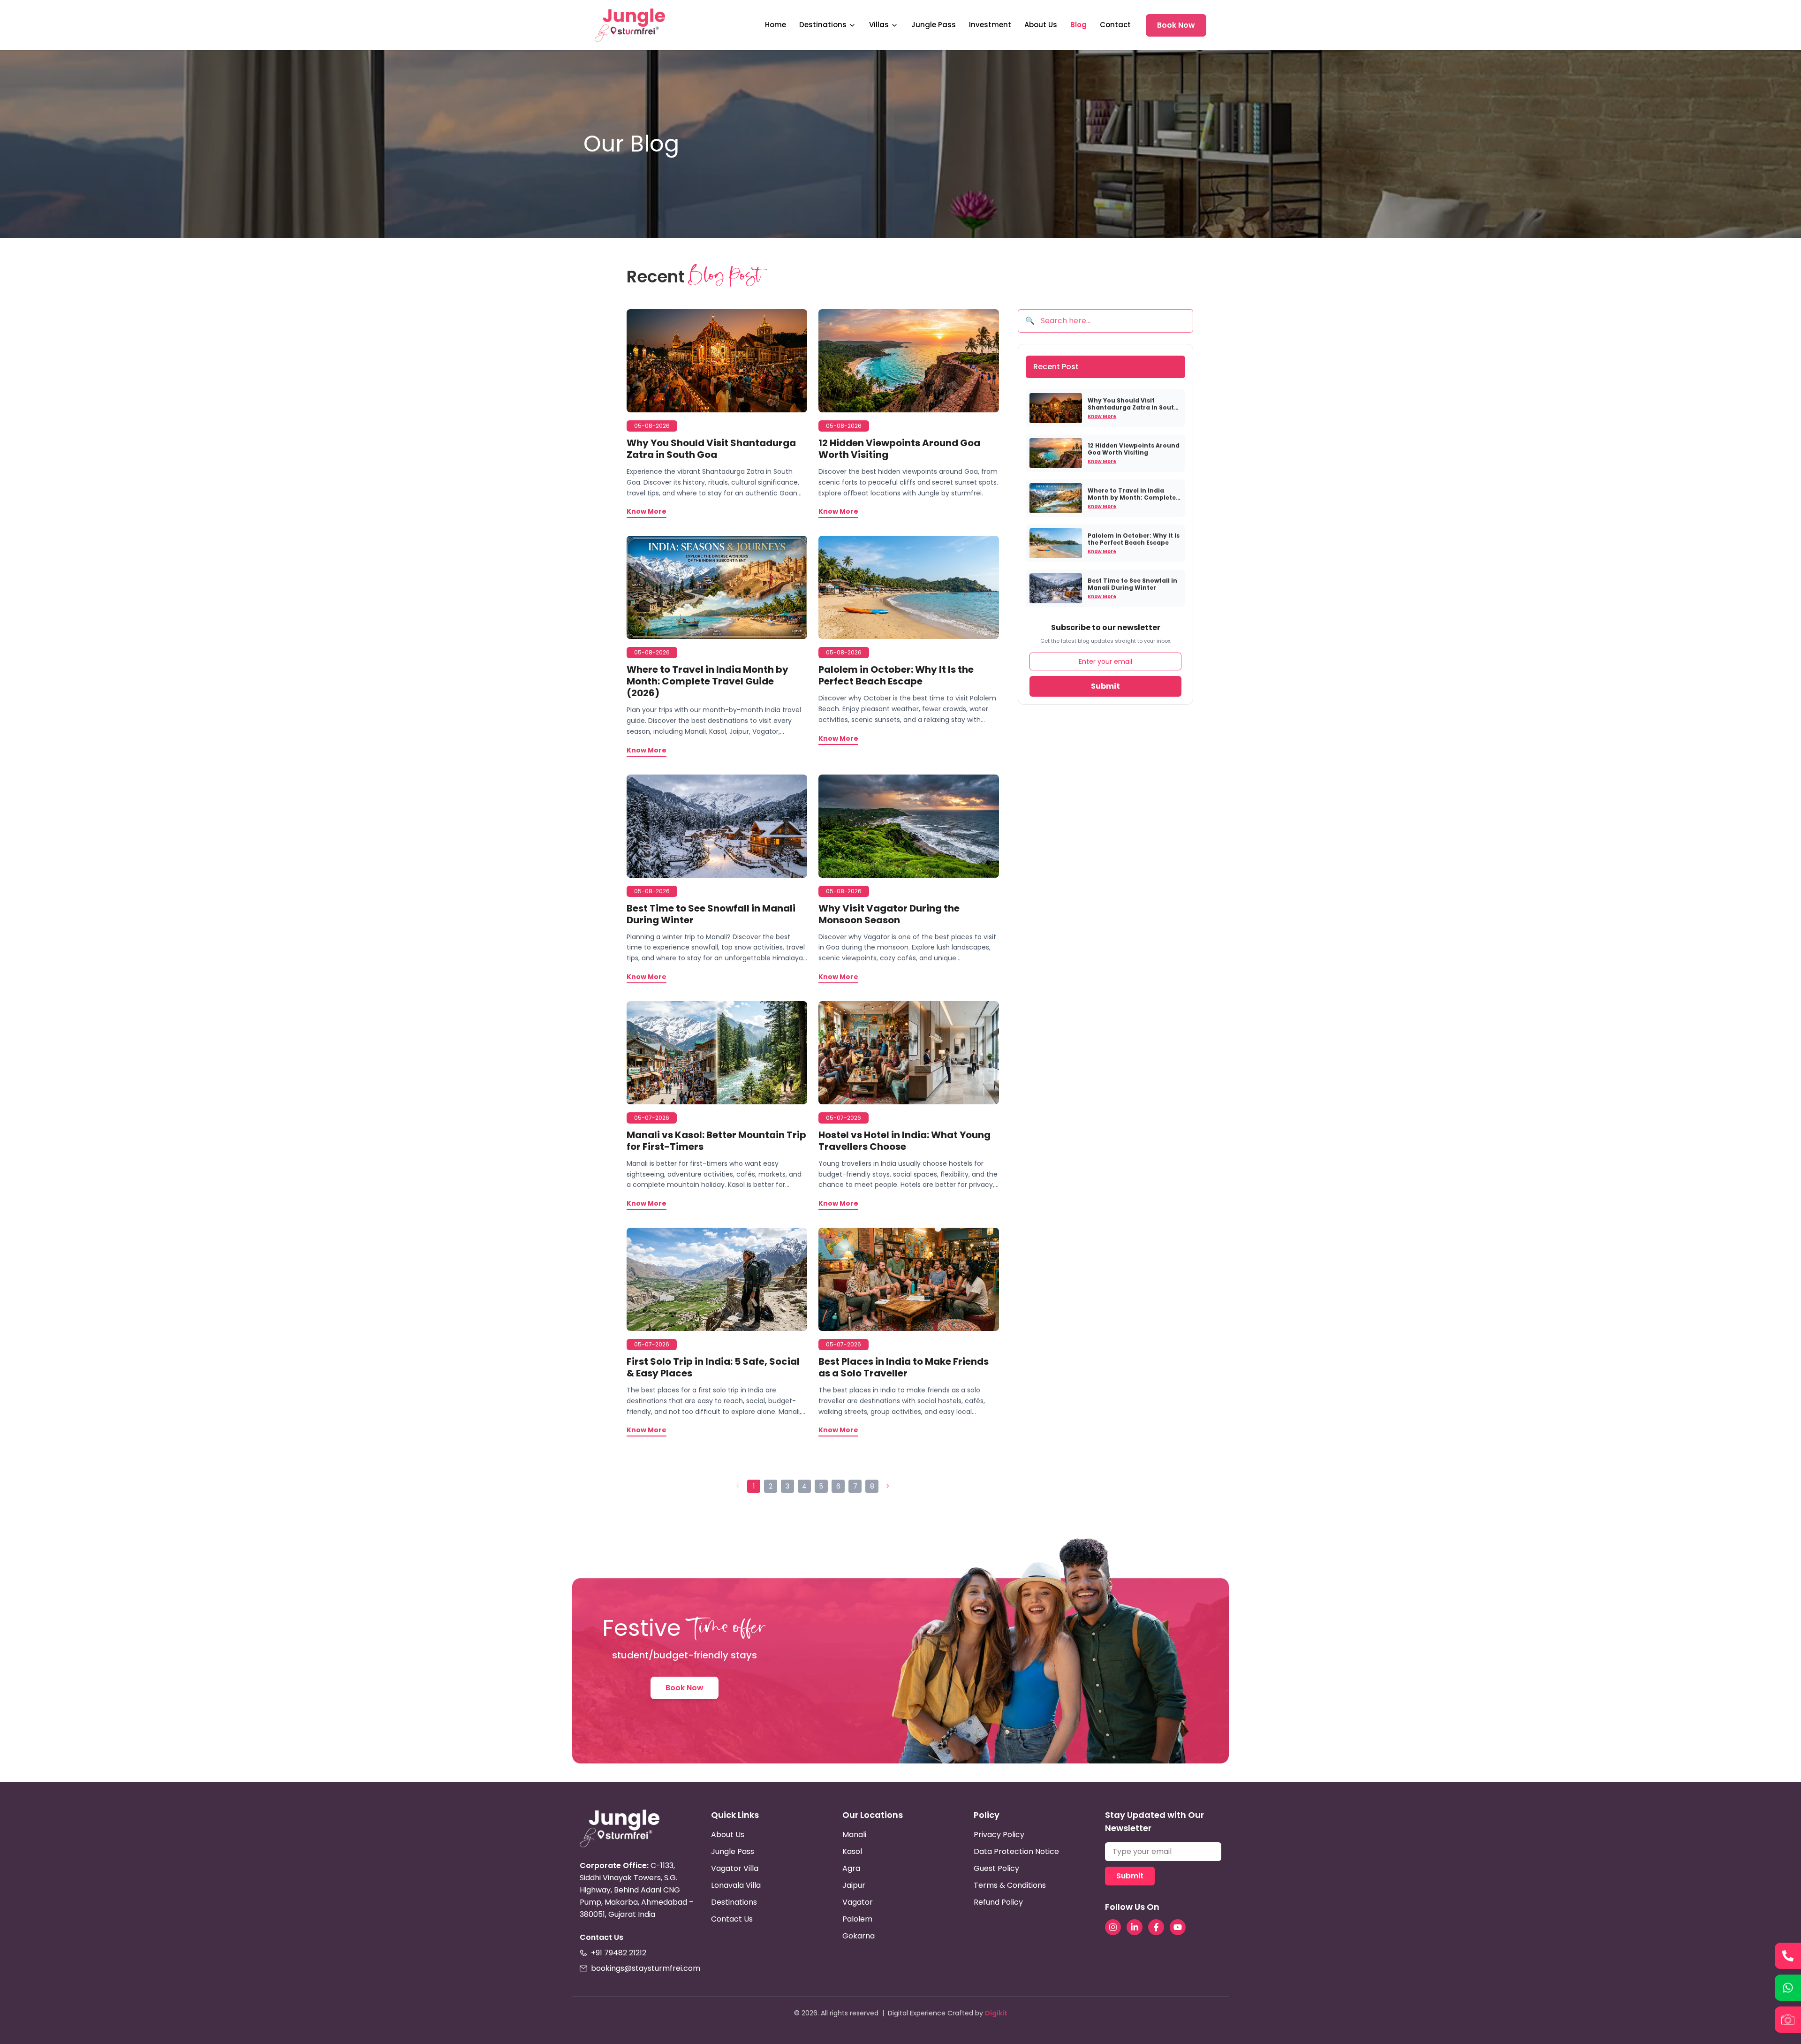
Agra (851, 1868)
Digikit (996, 2013)
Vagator (858, 1902)
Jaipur (854, 1885)
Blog (1078, 25)
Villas (879, 25)
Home (776, 25)
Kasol (852, 1851)
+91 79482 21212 (619, 1953)
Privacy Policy (999, 1835)
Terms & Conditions (1010, 1885)
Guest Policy (996, 1868)
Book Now (1176, 25)
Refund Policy (998, 1902)
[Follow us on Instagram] (1113, 1927)
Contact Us (732, 1919)
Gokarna (859, 1936)
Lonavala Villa (736, 1885)
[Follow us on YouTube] (1178, 1927)
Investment (990, 25)
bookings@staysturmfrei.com (646, 1968)
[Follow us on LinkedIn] (1135, 1927)
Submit (1105, 686)
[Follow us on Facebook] (1156, 1927)
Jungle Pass (934, 25)
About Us (1041, 25)
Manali (854, 1835)
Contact (1115, 25)
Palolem (857, 1919)
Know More (1102, 416)
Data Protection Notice (1016, 1851)
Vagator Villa (735, 1868)
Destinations (823, 25)
